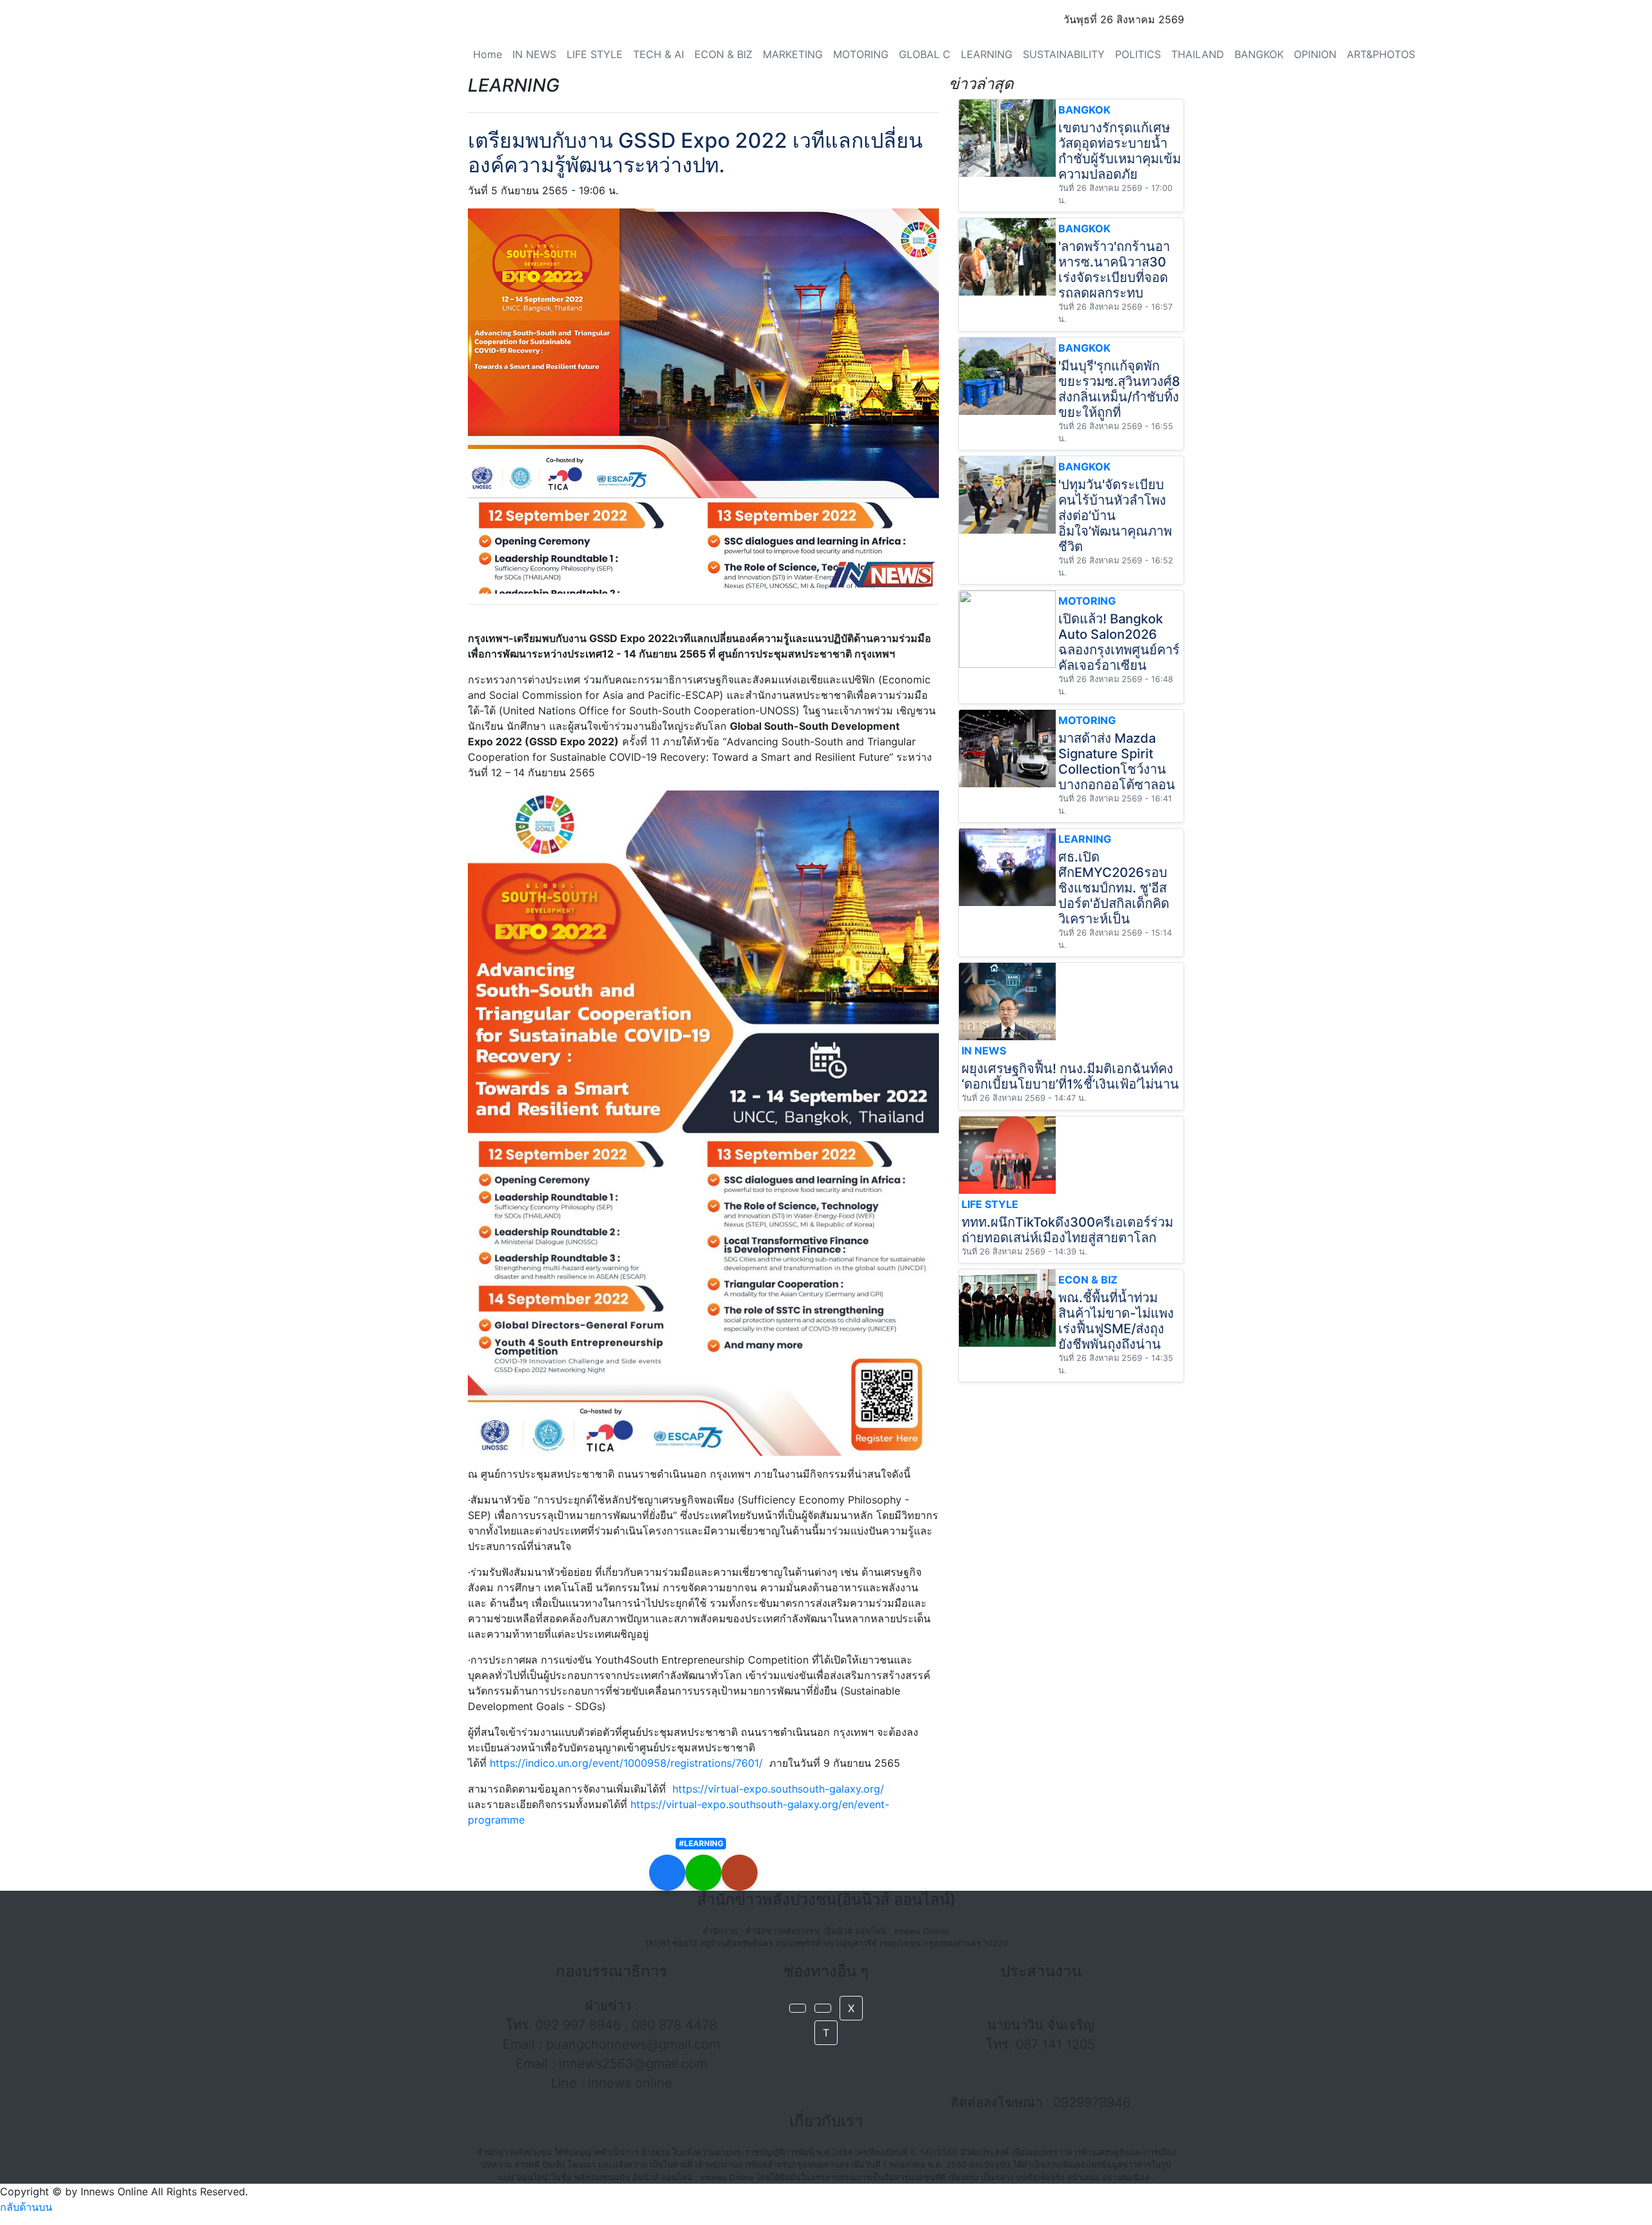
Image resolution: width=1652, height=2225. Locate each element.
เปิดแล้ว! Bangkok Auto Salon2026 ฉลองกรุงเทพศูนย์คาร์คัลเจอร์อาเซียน (1119, 642)
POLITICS (1138, 54)
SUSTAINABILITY (1064, 54)
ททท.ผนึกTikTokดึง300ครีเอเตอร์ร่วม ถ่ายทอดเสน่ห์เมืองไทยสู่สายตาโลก (1067, 1230)
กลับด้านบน (26, 2207)
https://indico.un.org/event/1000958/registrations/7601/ (626, 1763)
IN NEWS (534, 54)
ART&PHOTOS (1381, 54)
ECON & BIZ (723, 54)
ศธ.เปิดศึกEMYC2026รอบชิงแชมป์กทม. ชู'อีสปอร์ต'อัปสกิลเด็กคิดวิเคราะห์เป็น (1114, 888)
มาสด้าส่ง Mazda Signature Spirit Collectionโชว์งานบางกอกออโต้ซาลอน (1117, 761)
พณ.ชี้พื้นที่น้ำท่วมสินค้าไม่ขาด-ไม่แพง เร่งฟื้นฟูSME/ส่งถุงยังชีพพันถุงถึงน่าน (1116, 1321)
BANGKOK (1259, 54)
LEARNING (987, 54)
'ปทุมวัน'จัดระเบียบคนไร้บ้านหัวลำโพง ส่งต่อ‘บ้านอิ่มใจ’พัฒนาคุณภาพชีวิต (1115, 516)
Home (488, 54)
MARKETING (793, 54)
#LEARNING (701, 1843)
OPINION (1315, 54)
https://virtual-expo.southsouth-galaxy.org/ (778, 1789)
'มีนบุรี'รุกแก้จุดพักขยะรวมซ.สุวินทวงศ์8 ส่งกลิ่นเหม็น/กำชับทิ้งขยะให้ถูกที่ (1119, 389)
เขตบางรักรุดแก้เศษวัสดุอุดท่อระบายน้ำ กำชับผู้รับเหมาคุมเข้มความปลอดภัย (1120, 151)
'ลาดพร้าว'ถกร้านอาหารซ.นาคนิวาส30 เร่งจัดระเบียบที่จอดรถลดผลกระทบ (1114, 270)
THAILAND (1198, 54)
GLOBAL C (925, 54)
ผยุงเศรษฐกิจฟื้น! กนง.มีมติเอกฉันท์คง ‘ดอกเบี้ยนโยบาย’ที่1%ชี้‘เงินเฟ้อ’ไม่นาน (1070, 1076)
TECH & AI (659, 54)
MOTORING (861, 54)
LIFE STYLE (595, 54)
